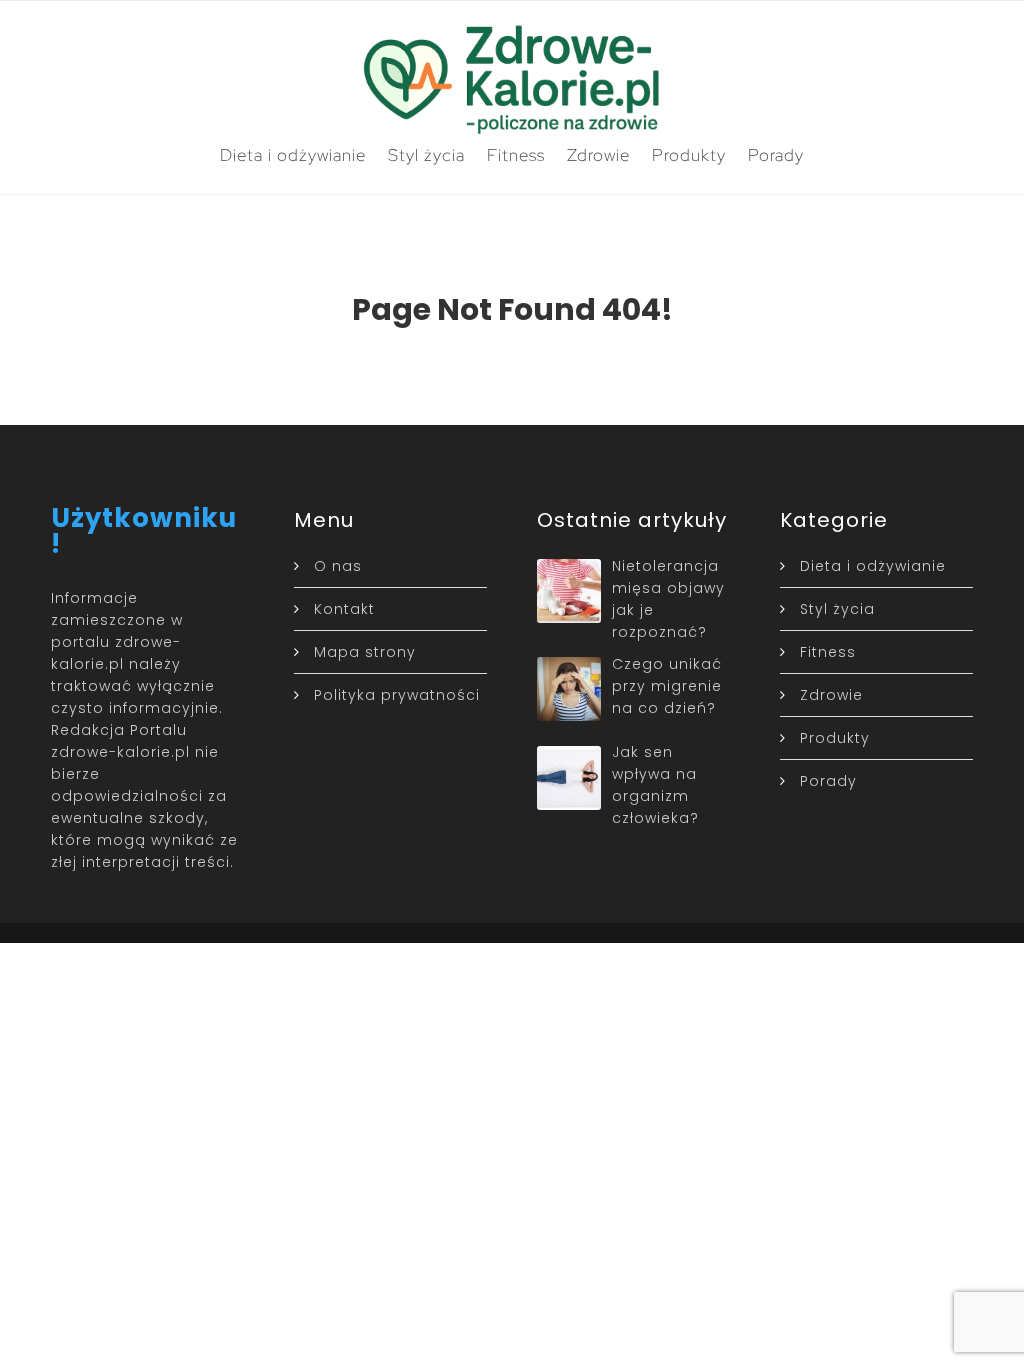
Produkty (689, 155)
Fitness (516, 155)
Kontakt (344, 609)
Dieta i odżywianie (293, 155)
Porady (776, 155)
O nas (338, 566)
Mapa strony (365, 652)
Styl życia (426, 155)
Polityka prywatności (397, 695)
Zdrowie (598, 155)
